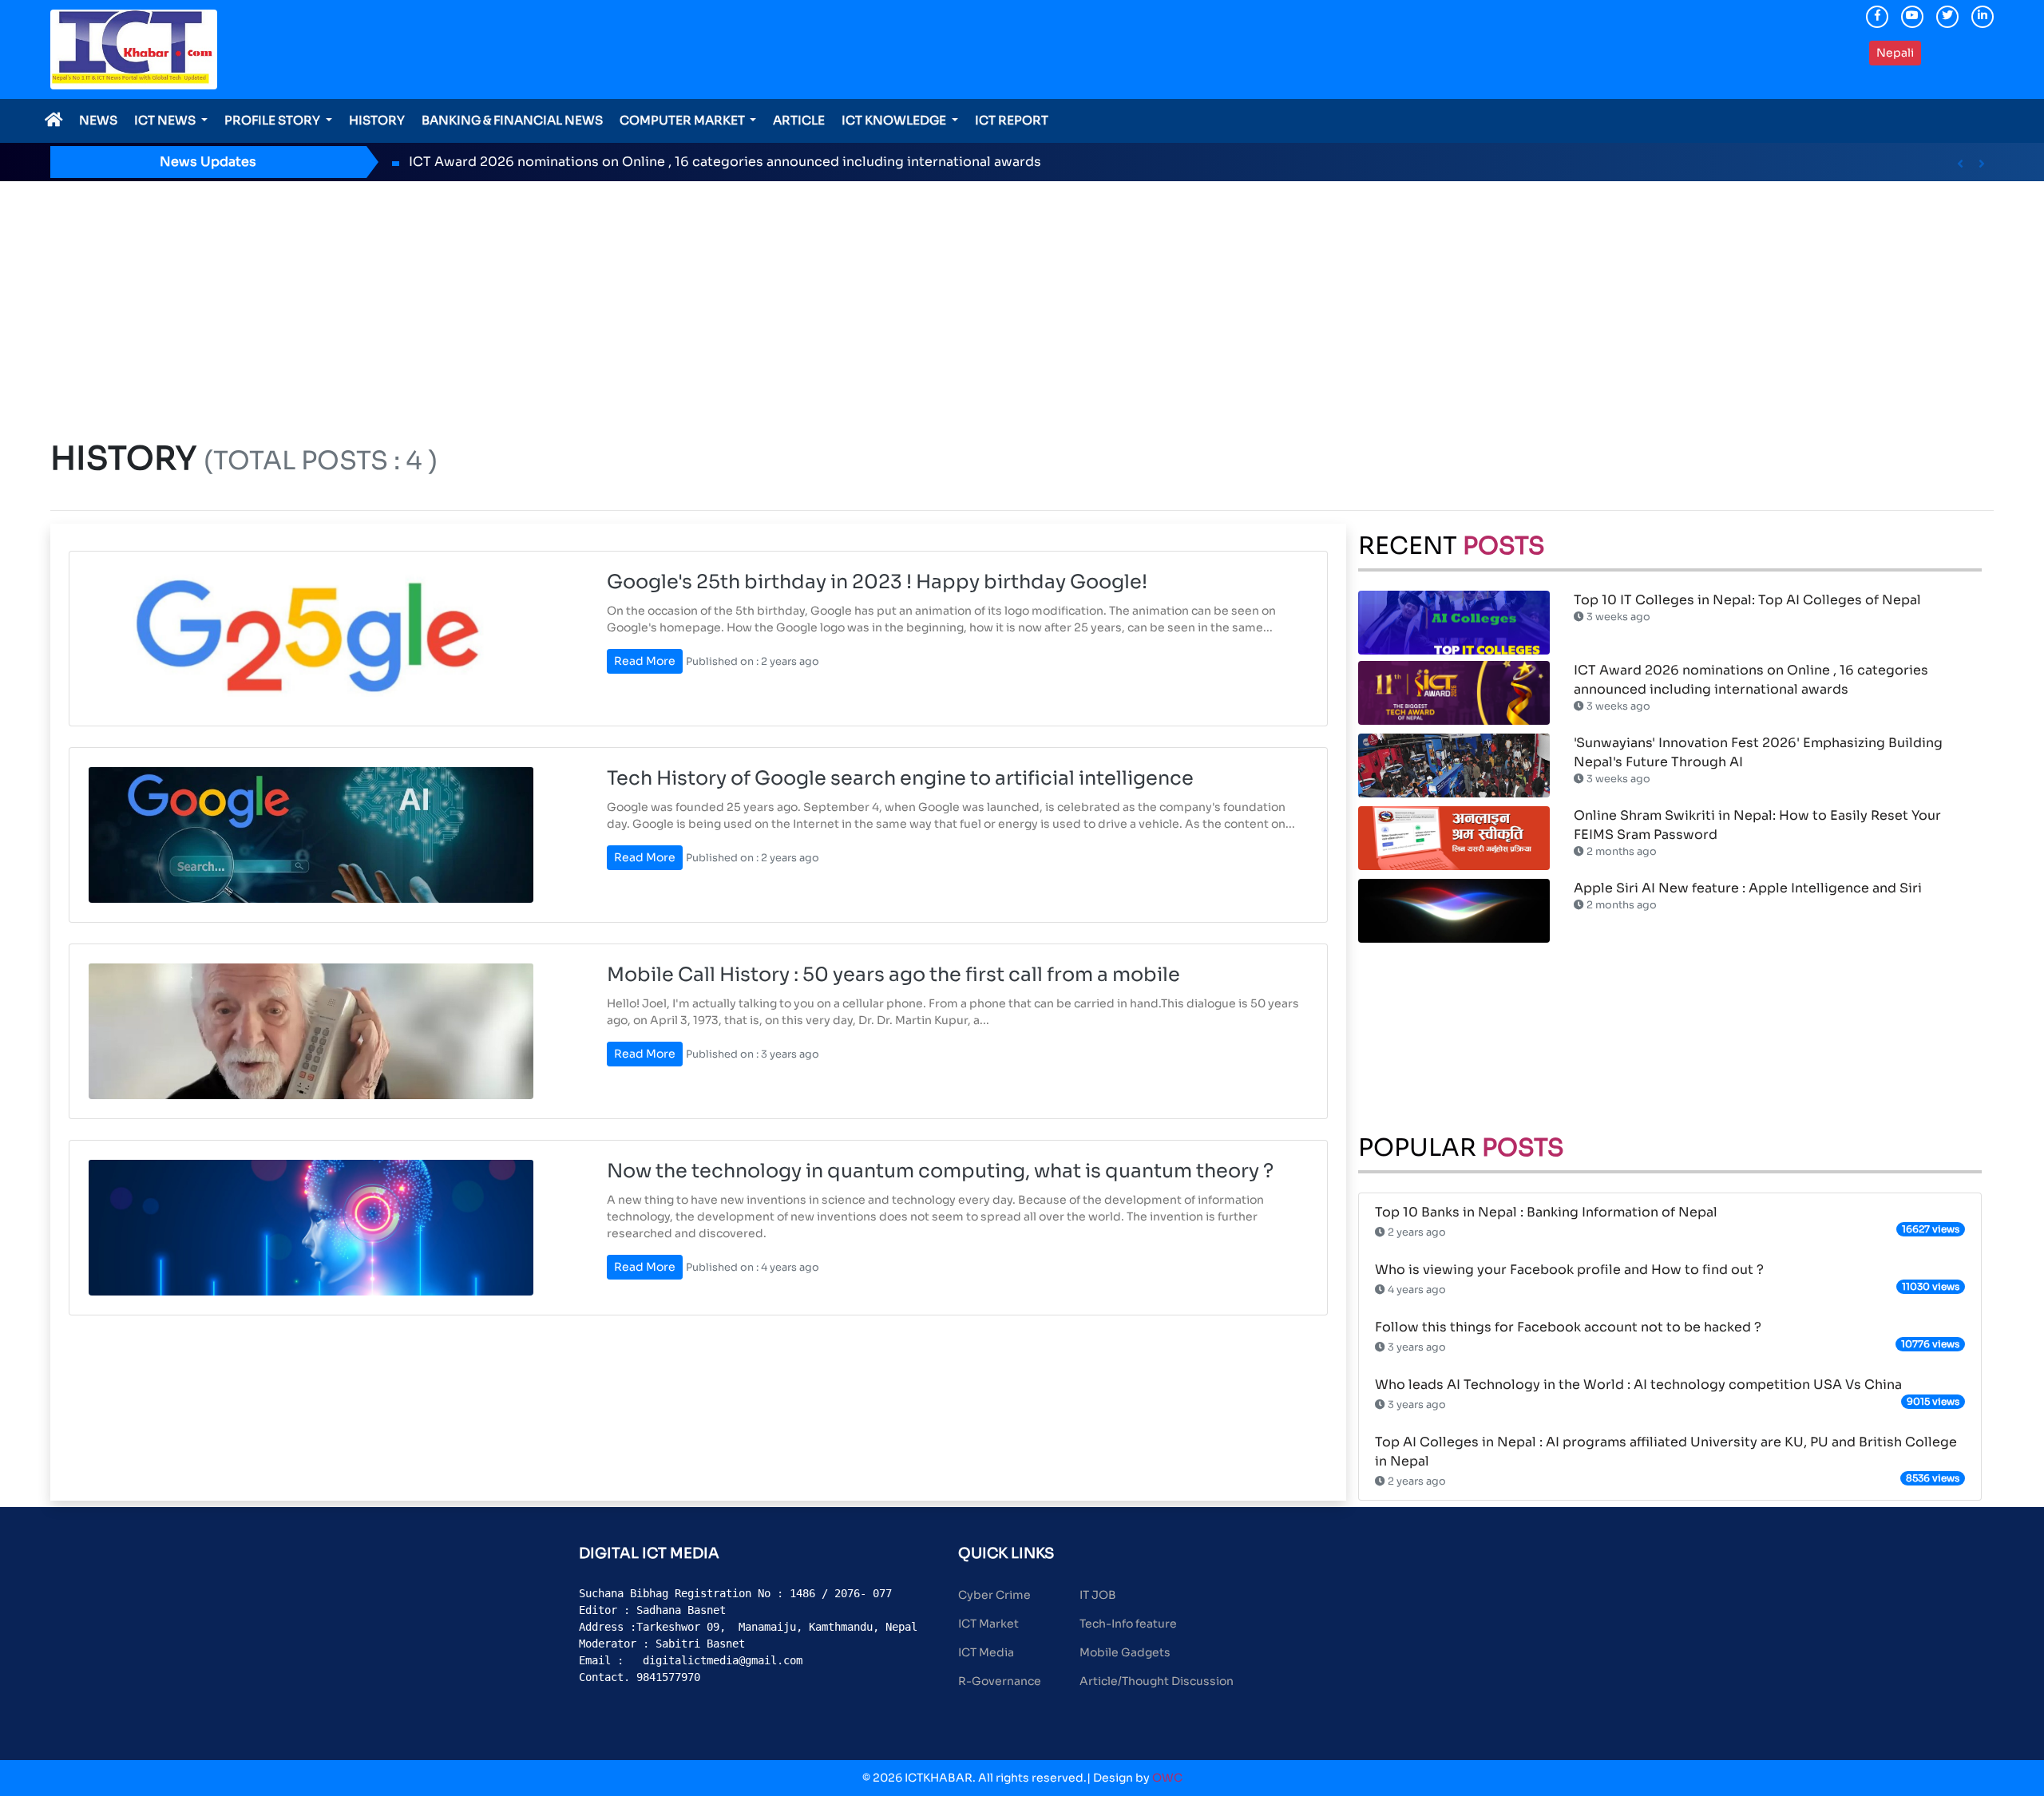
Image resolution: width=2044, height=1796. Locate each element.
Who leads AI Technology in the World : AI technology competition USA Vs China (1638, 1385)
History (377, 120)
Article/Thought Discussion (1157, 1681)
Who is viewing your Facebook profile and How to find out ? (1569, 1270)
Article (799, 120)
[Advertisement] (1022, 301)
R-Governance (1000, 1681)
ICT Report (1012, 120)
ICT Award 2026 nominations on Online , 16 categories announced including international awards (725, 162)
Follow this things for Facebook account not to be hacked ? (1568, 1327)
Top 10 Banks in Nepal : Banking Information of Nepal (1546, 1212)
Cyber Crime (994, 1595)
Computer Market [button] (683, 120)
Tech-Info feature (1128, 1624)
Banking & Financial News (512, 120)
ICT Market (988, 1624)
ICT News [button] (166, 120)
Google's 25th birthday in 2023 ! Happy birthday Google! (877, 582)
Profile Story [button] (273, 120)
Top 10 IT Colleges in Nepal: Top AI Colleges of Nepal (1747, 600)
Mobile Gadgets (1125, 1652)
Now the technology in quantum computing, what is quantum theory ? (940, 1171)
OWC (1167, 1778)
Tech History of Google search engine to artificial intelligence (900, 778)
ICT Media (986, 1652)
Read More (645, 661)
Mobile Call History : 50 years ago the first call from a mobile (893, 975)
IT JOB (1098, 1595)
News (98, 120)
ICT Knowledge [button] (895, 120)
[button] (1960, 164)
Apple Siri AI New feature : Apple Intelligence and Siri (1748, 888)
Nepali (1895, 53)
